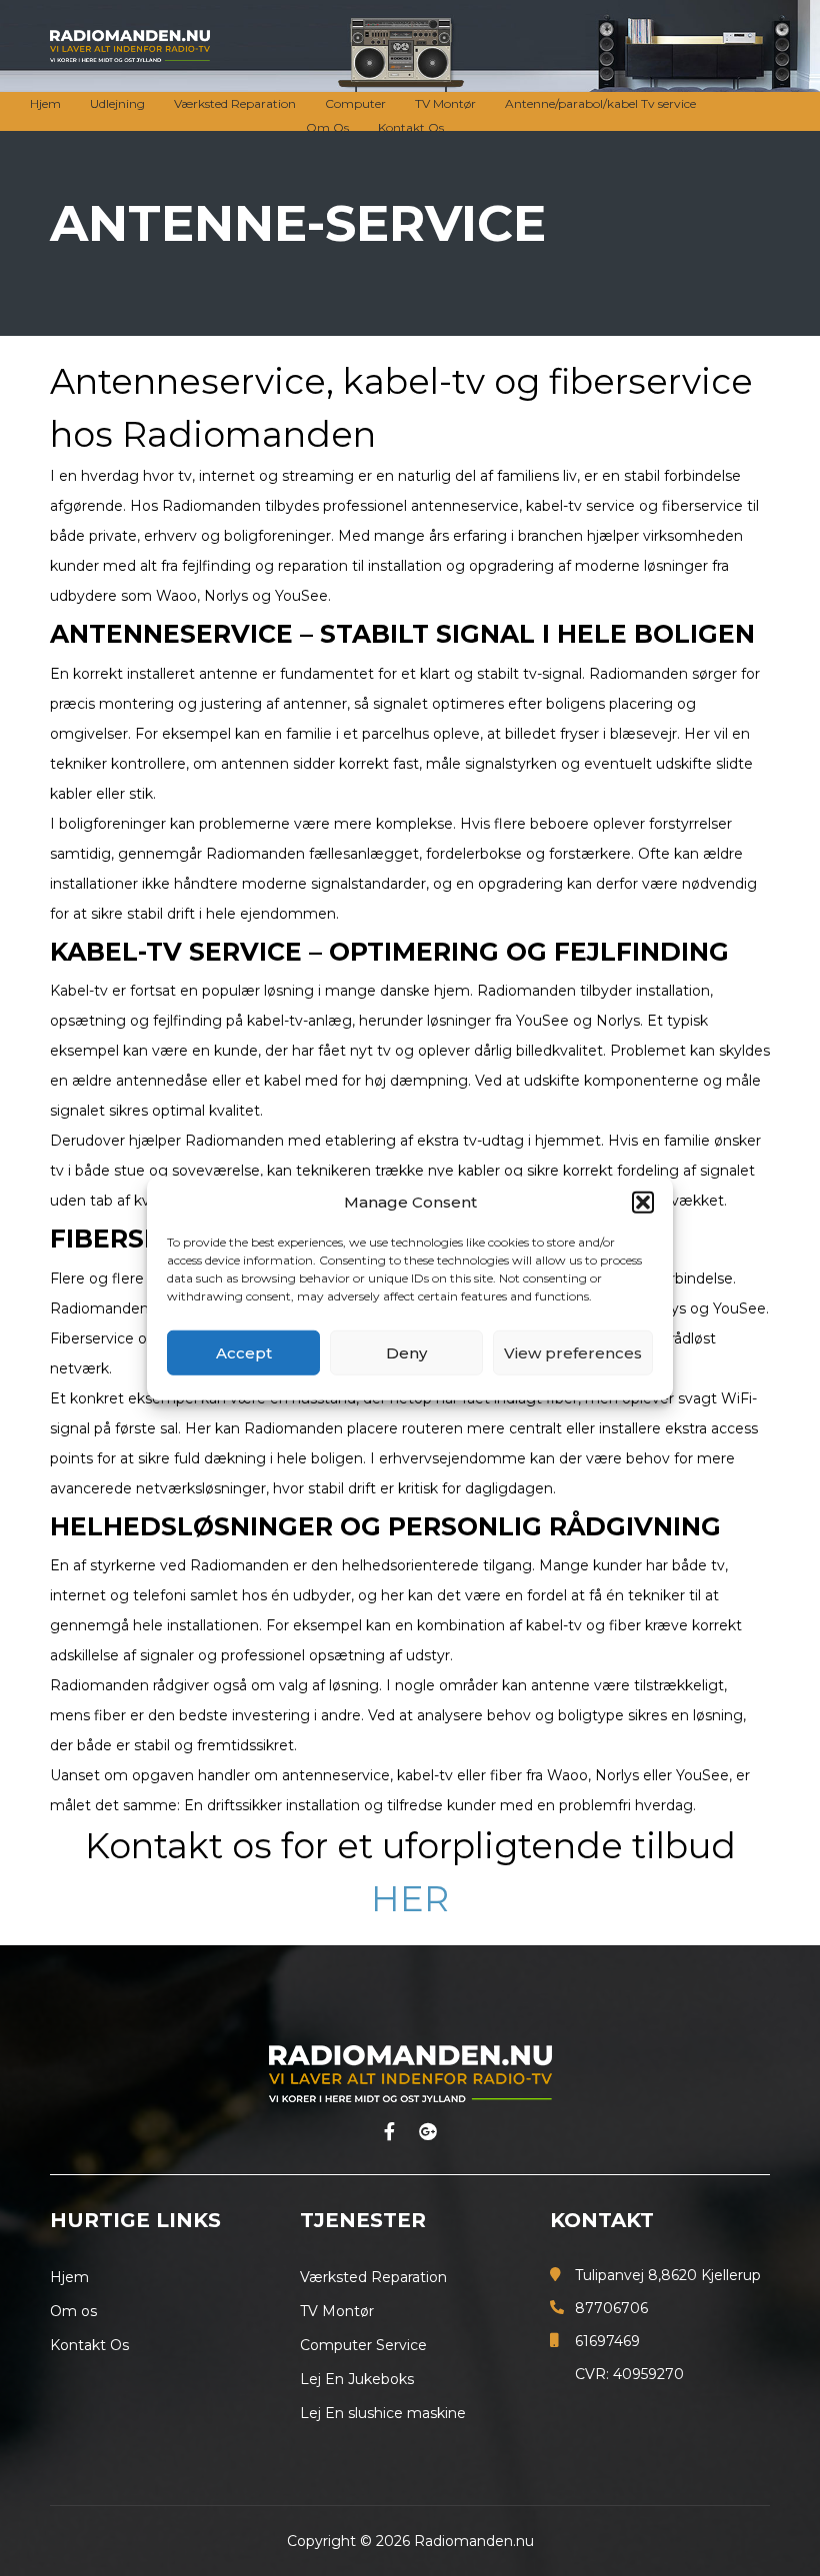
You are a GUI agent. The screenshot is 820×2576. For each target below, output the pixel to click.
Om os (73, 2311)
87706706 (611, 2308)
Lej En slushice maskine (383, 2413)
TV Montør (445, 103)
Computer (355, 103)
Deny (406, 1352)
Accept (244, 1352)
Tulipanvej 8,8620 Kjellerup (668, 2275)
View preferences (573, 1352)
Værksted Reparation (235, 103)
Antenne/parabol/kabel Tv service (600, 103)
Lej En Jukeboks (357, 2379)
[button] (643, 1203)
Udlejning (117, 103)
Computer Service (363, 2345)
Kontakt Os (411, 127)
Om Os (327, 127)
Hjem (45, 103)
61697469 (607, 2341)
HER (410, 1899)
